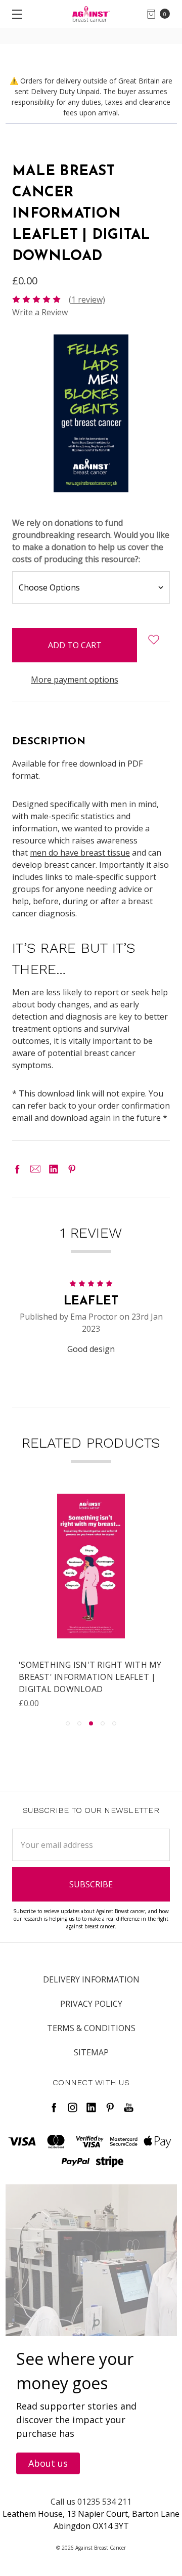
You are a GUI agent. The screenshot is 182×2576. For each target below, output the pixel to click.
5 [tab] (114, 1723)
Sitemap (91, 2052)
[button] (48, 2463)
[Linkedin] (54, 1169)
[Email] (35, 1169)
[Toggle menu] (14, 14)
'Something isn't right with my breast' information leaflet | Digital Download (90, 1677)
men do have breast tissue (80, 853)
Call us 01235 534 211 (91, 2502)
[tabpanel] (91, 1601)
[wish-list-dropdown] (153, 640)
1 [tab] (68, 1723)
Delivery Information (91, 1979)
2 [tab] (79, 1723)
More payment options (75, 680)
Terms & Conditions (91, 2028)
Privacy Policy (91, 2004)
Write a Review (40, 312)
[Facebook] (17, 1169)
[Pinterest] (72, 1169)
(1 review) (87, 300)
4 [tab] (103, 1723)
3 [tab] (91, 1723)
